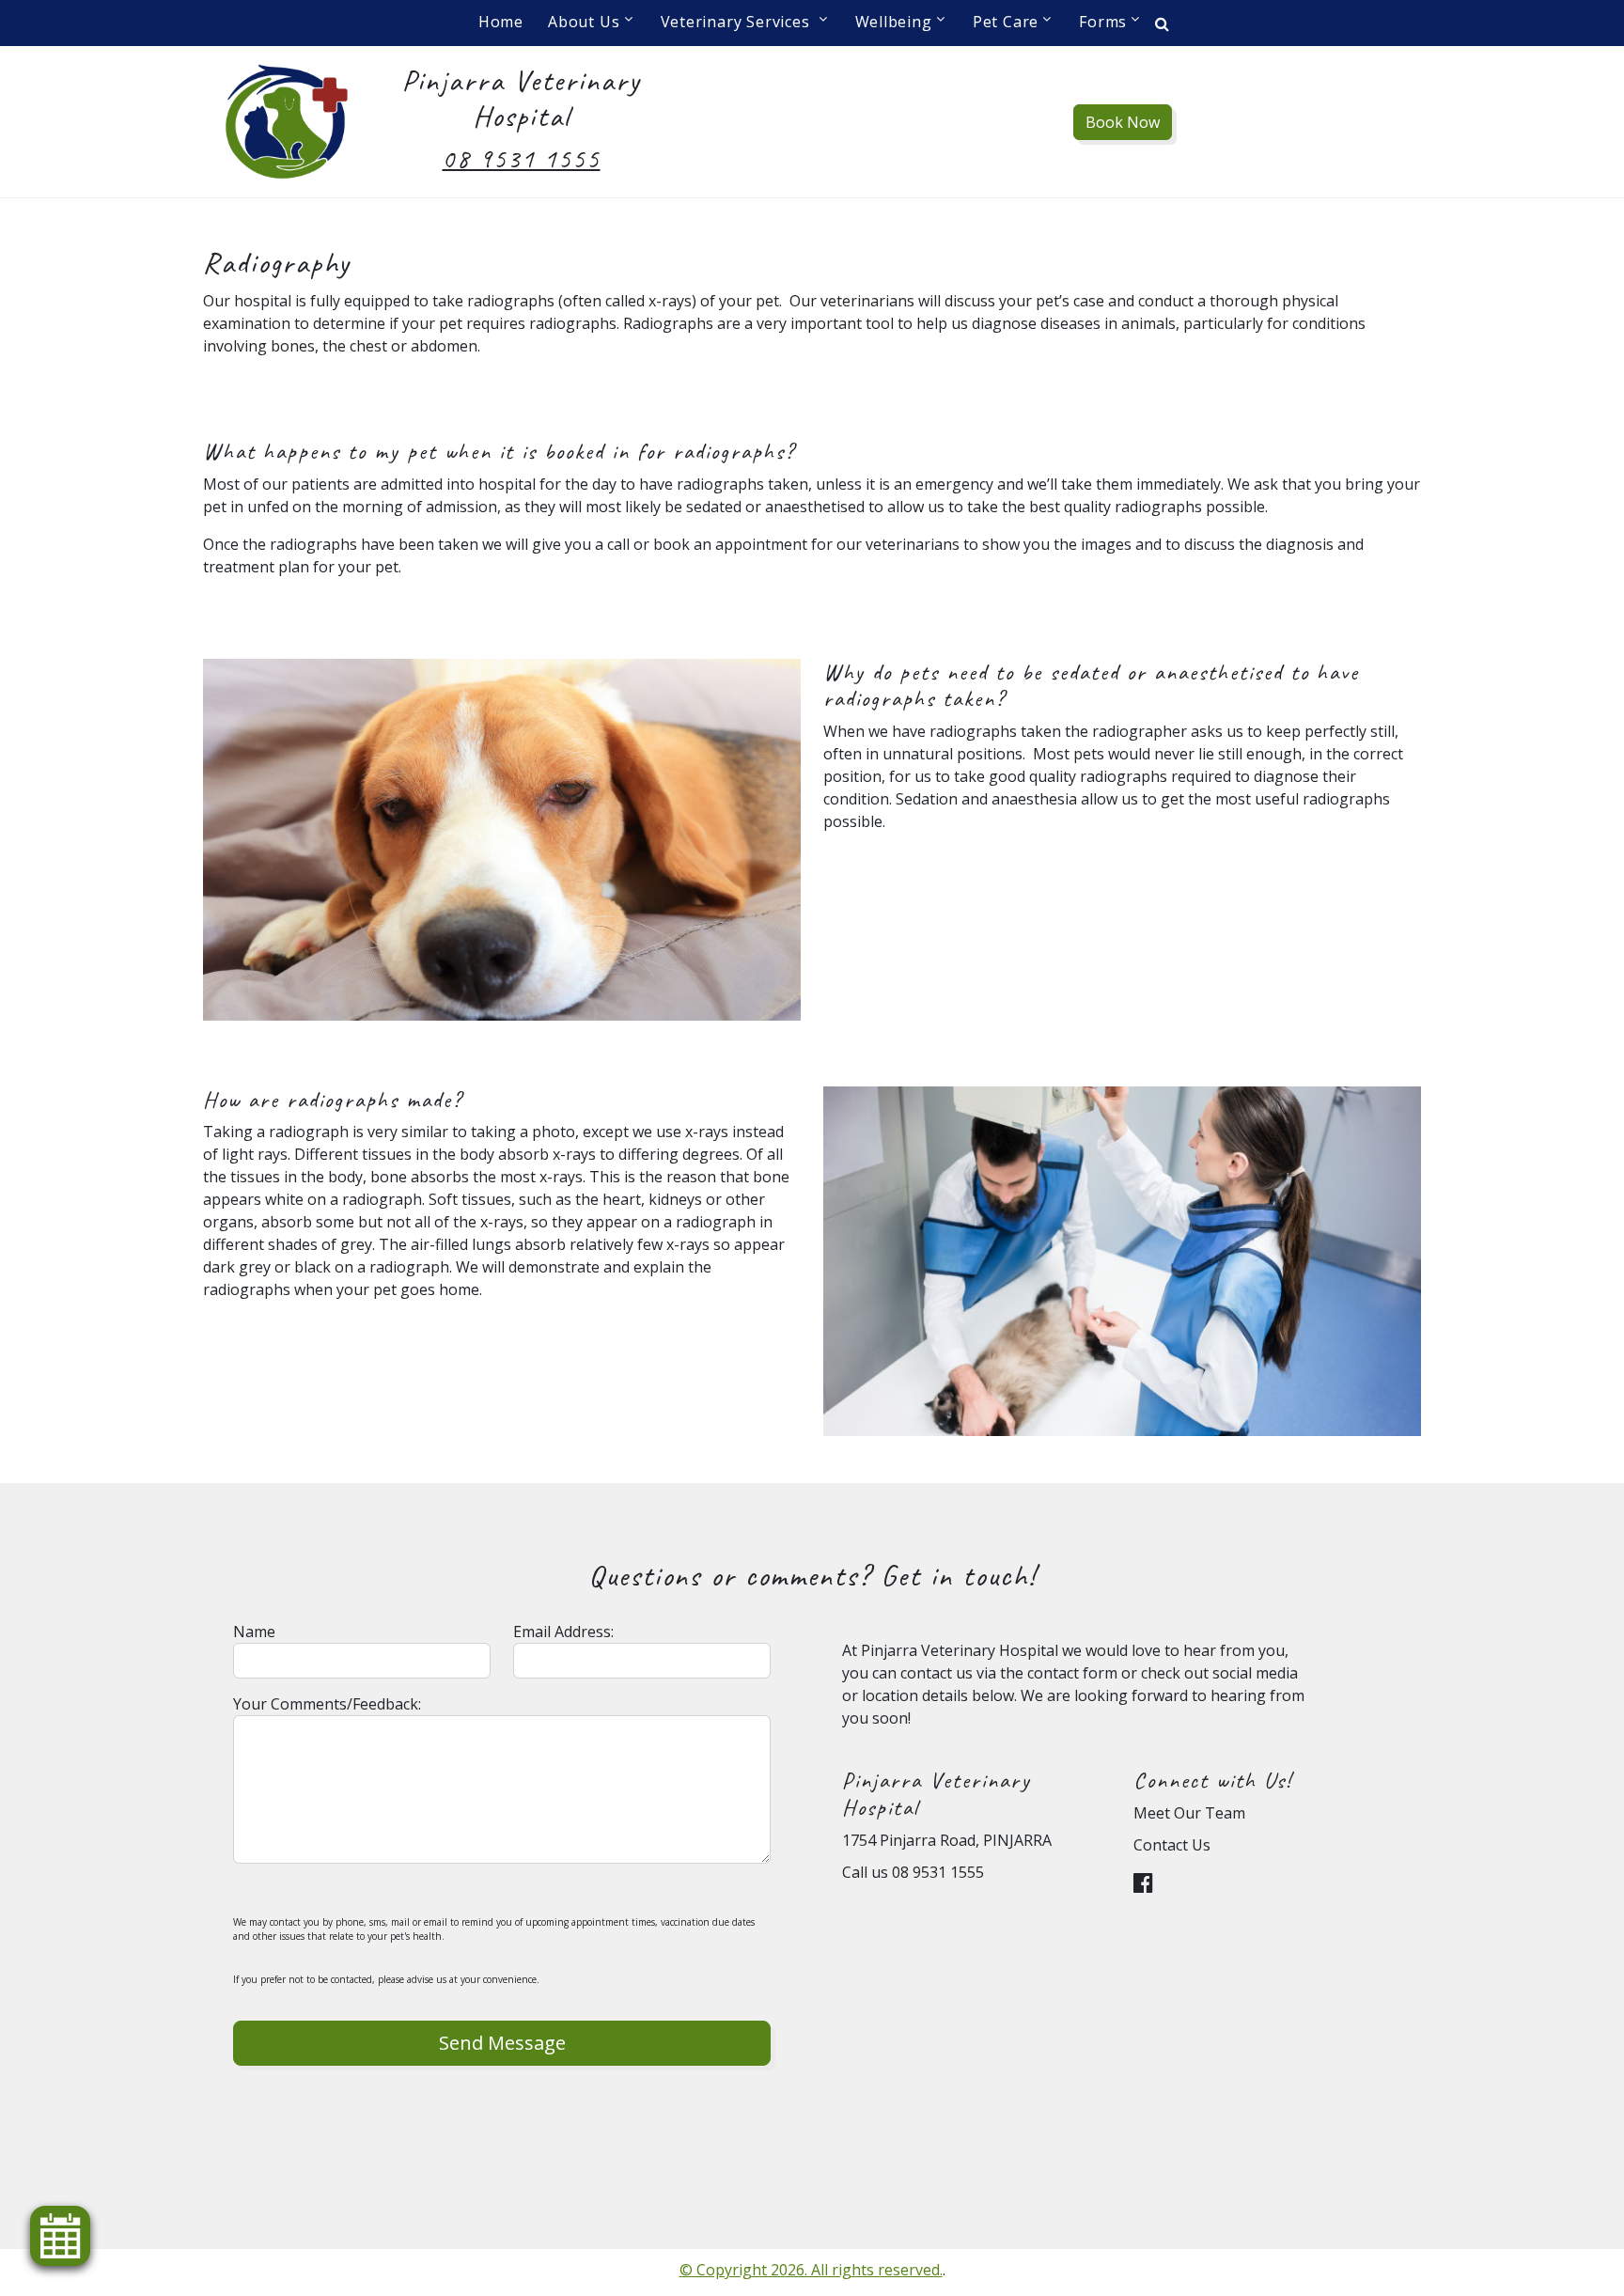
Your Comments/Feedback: (327, 1704)
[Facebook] (1148, 1885)
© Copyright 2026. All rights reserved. (811, 2270)
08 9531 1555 (522, 158)
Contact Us (1172, 1845)
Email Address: (563, 1632)
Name (254, 1632)
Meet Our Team (1189, 1813)
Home (501, 22)
